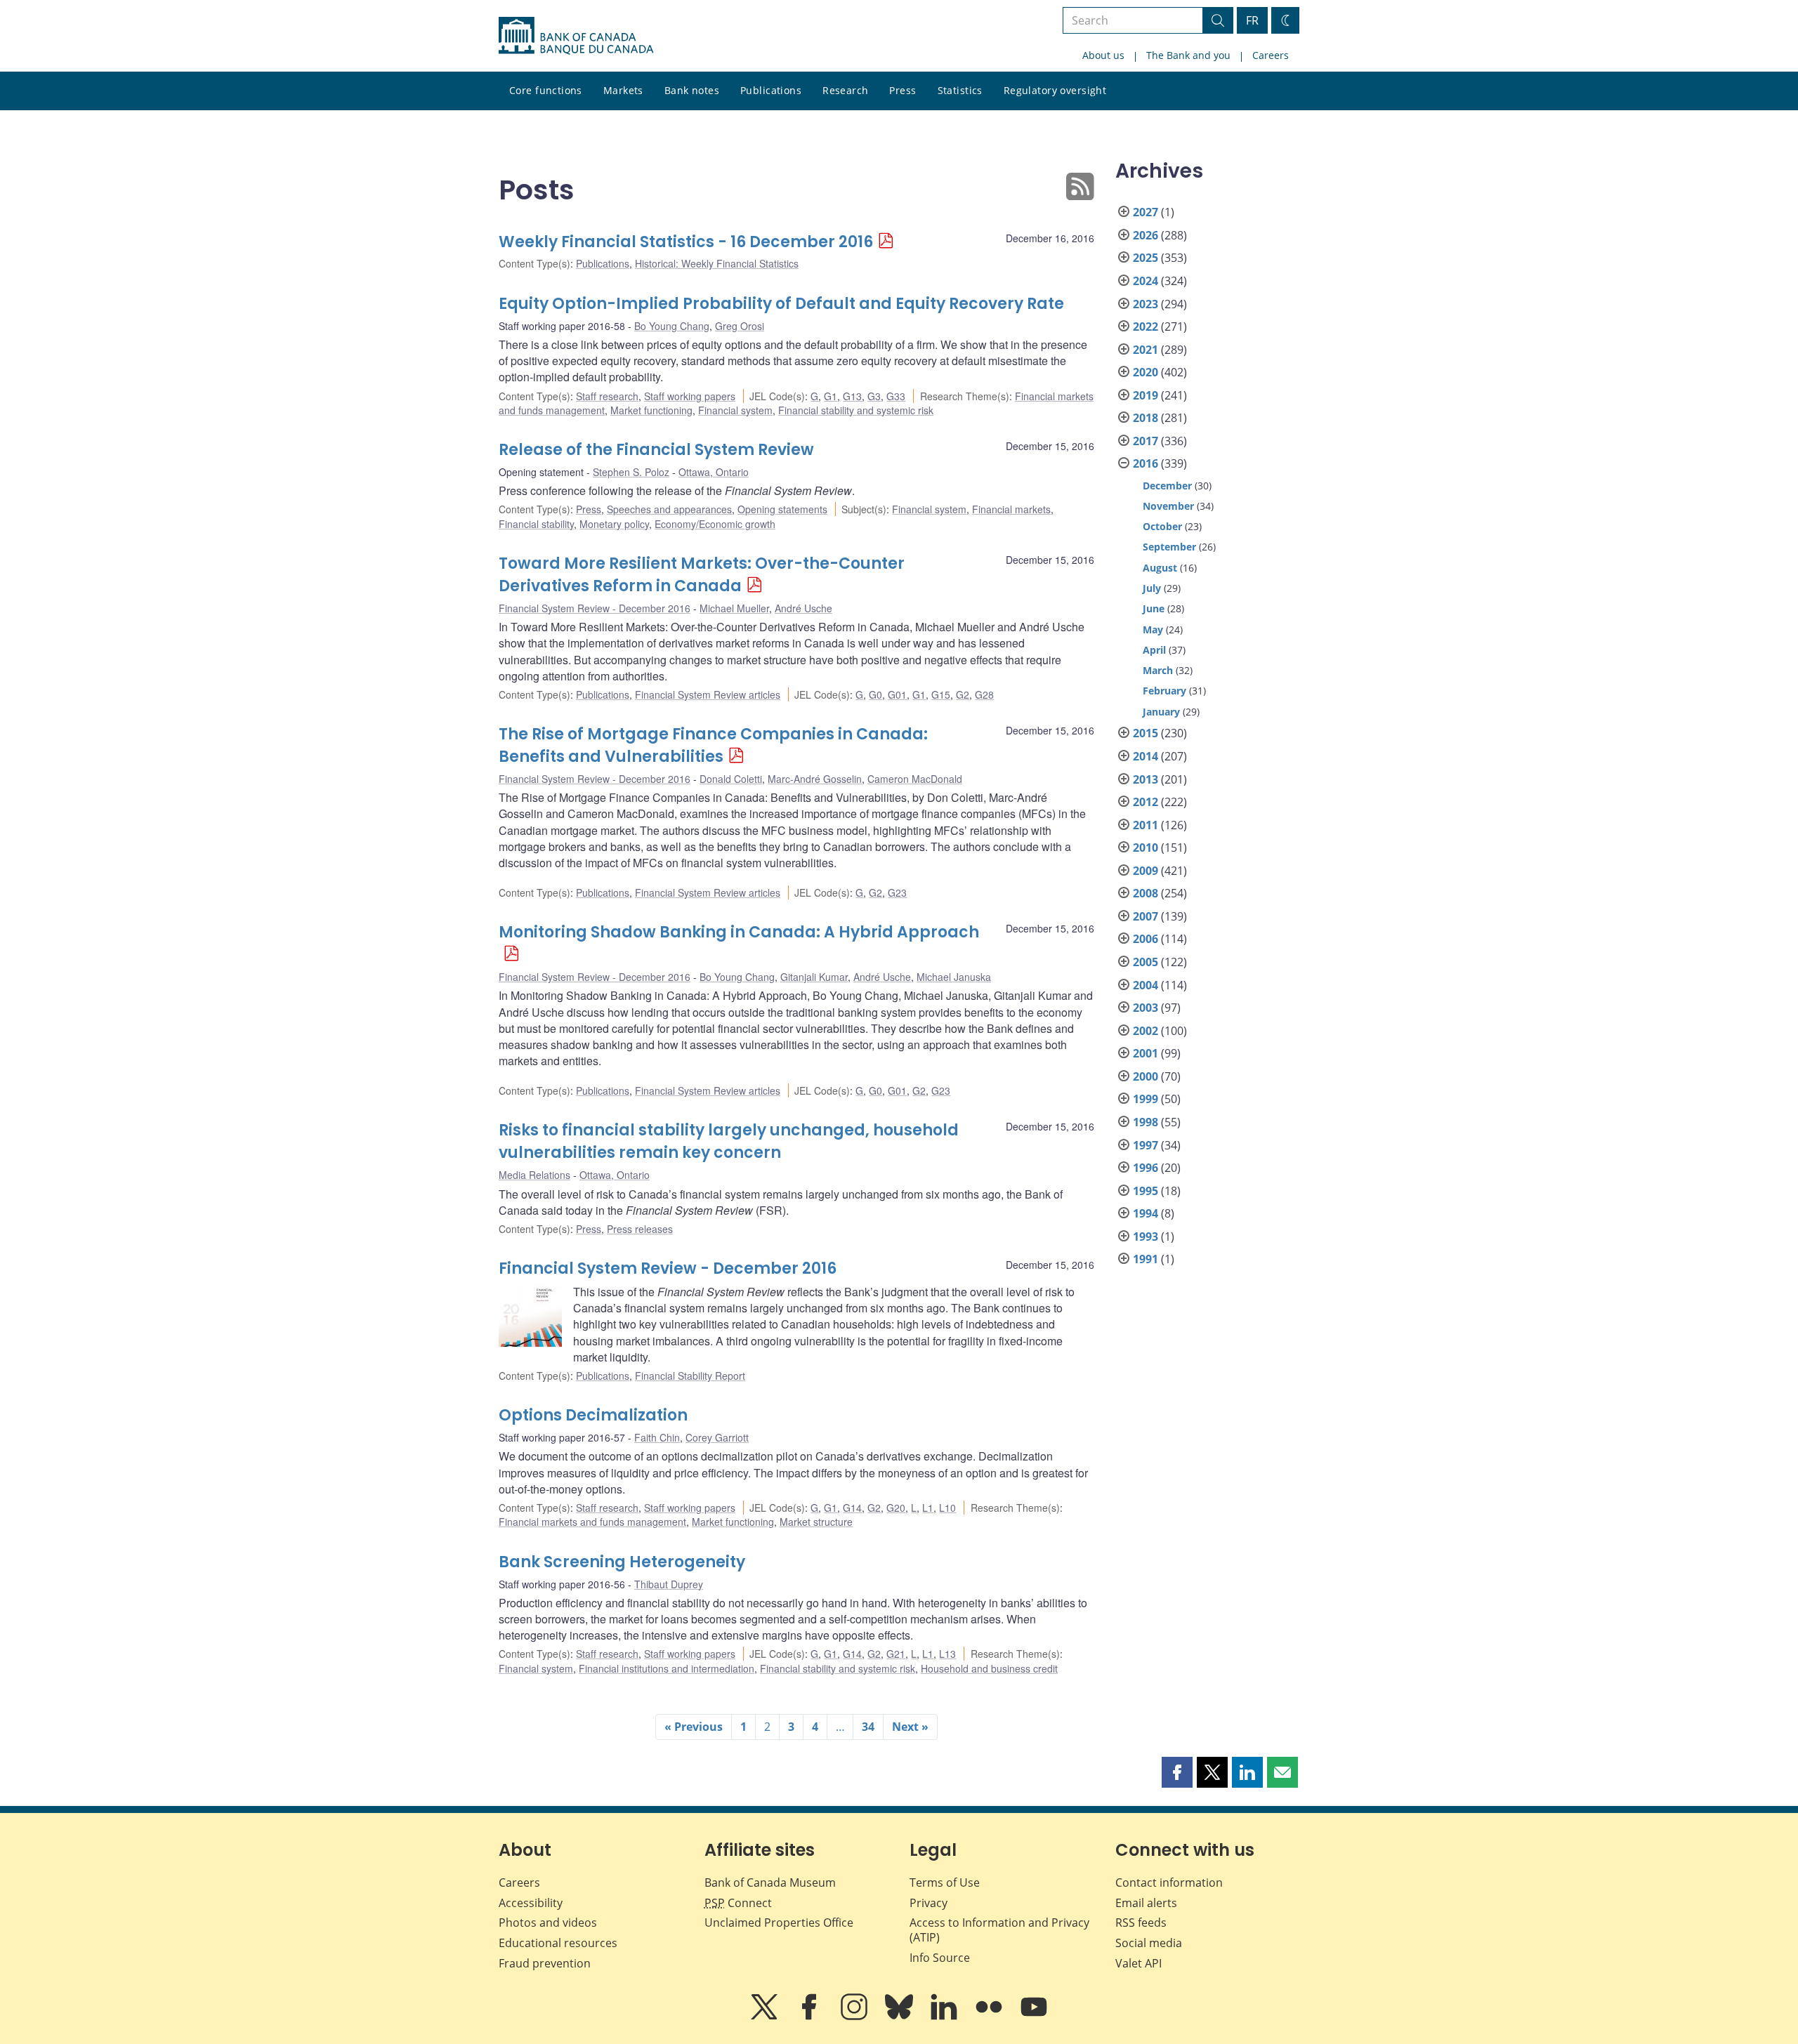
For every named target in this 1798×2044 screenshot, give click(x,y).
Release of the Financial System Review (656, 450)
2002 (1146, 1031)
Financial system (735, 410)
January (1161, 712)
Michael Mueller (734, 608)
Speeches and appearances (669, 509)
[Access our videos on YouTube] (1034, 2017)
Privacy (928, 1903)
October (1162, 526)
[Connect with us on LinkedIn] (945, 2017)
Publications (771, 90)
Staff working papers (690, 396)
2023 (1146, 304)
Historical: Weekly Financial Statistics (717, 263)
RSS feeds (1141, 1923)
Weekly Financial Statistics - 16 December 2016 (686, 242)
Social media (1149, 1943)
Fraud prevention (545, 1963)
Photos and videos (548, 1923)
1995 (1146, 1191)
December (1167, 486)
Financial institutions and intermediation (667, 1668)
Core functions (546, 90)
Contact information (1169, 1883)
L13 (947, 1654)
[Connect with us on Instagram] (855, 2017)
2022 (1146, 327)
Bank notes (692, 90)
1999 (1146, 1099)
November (1168, 506)
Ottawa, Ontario (714, 472)
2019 (1146, 395)
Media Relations (534, 1175)
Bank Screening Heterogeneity (622, 1562)
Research (845, 90)
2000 (1146, 1076)
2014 (1146, 756)
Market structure (816, 1522)
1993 (1146, 1237)
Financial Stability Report (690, 1376)
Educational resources (558, 1943)
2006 (1146, 939)
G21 (896, 1654)
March (1158, 670)
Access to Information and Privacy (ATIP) (999, 1930)
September (1169, 547)
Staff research (607, 396)
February (1164, 691)
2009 (1146, 871)
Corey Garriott (717, 1437)
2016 (1146, 463)
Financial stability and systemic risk (856, 410)
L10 (947, 1508)
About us (1103, 55)
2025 (1146, 258)
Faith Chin (657, 1437)
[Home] (576, 36)
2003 (1146, 1008)
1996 (1146, 1168)
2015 (1146, 733)
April (1154, 650)
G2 (963, 694)
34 (868, 1727)
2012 (1146, 802)
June (1154, 608)
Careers (1271, 55)
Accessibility (531, 1903)
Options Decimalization (593, 1415)
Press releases (640, 1229)
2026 (1146, 235)
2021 (1146, 350)
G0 (875, 694)
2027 (1146, 212)
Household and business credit (989, 1668)
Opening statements (782, 509)
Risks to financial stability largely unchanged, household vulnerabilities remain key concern (729, 1141)
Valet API (1138, 1963)
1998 (1146, 1122)
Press (903, 90)
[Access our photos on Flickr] (990, 2017)
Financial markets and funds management (592, 1522)
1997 (1146, 1145)
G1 (831, 396)
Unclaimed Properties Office (779, 1923)
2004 (1146, 985)
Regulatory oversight (1055, 90)
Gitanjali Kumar (814, 977)
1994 (1146, 1213)
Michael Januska (954, 977)
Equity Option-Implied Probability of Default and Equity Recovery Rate (781, 304)
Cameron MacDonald (915, 779)
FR (1252, 20)
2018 (1146, 418)
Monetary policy (614, 524)
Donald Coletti (731, 779)
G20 (896, 1508)
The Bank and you (1188, 55)
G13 (852, 396)
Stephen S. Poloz (631, 472)
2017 (1146, 441)
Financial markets (1011, 509)
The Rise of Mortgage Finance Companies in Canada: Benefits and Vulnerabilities (713, 745)
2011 (1146, 825)
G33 (896, 396)
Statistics (960, 90)
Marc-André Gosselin (815, 779)
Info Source (940, 1958)
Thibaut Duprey (669, 1584)
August (1160, 568)
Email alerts (1146, 1903)
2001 (1146, 1053)
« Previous (694, 1727)
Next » (910, 1727)
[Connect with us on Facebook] (811, 2017)
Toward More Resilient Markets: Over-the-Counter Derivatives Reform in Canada (702, 575)
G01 (897, 694)
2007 (1146, 916)
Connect (738, 1903)
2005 (1146, 962)
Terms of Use (945, 1883)
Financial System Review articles (708, 694)
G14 (852, 1508)
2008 (1146, 893)
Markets (623, 90)
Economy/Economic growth (715, 524)
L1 (928, 1508)
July (1152, 588)
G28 (984, 694)
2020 (1146, 372)
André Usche (803, 608)
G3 (874, 396)
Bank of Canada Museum (770, 1883)
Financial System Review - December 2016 (595, 608)
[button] (1177, 1772)
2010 (1146, 848)
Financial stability (536, 524)
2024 (1146, 281)
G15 (941, 694)
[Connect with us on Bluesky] (900, 2017)
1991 (1146, 1259)
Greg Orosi (740, 326)
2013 (1146, 779)
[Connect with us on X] (766, 2017)
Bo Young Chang (672, 326)
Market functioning (651, 410)
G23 (897, 892)
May (1153, 629)
